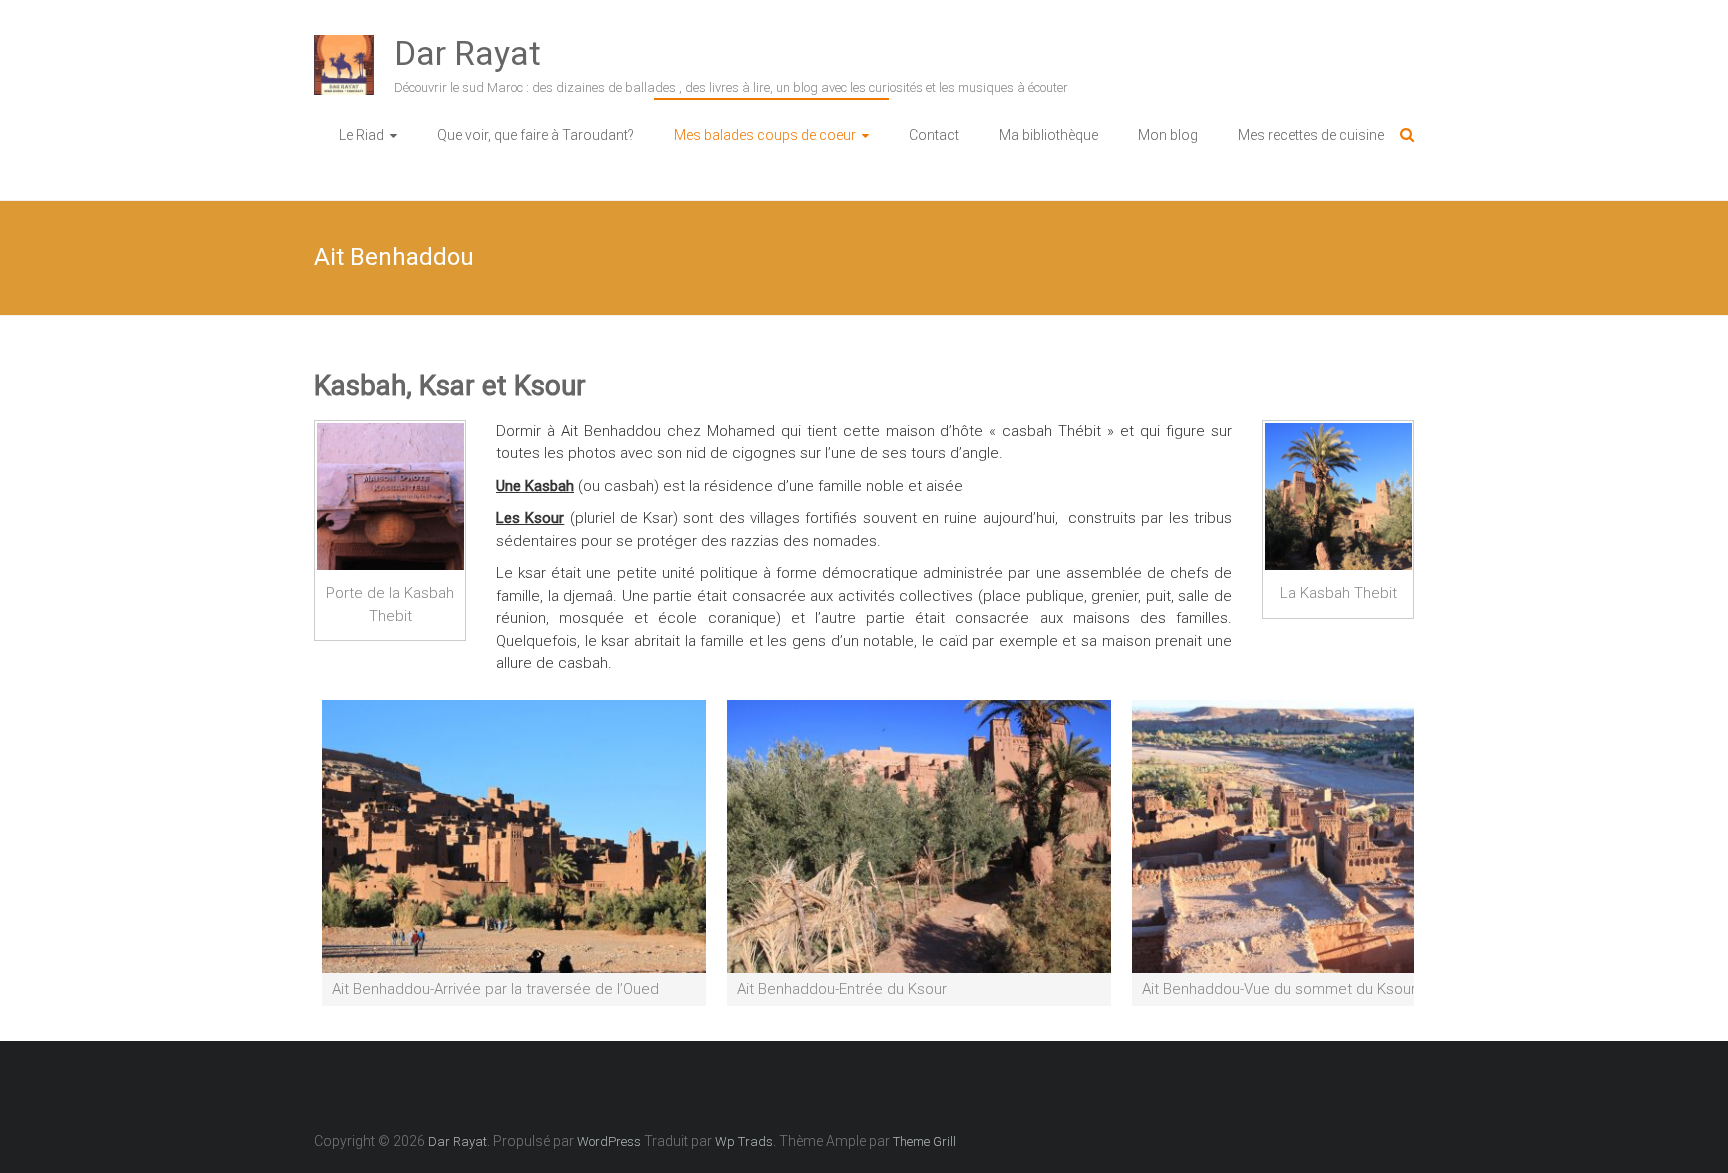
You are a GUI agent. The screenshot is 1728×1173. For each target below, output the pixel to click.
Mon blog (1168, 135)
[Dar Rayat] (344, 46)
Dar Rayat (467, 53)
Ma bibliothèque (1048, 135)
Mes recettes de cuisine (1311, 135)
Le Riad (361, 135)
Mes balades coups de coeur (765, 135)
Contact (934, 135)
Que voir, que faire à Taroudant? (535, 135)
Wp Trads (744, 1141)
